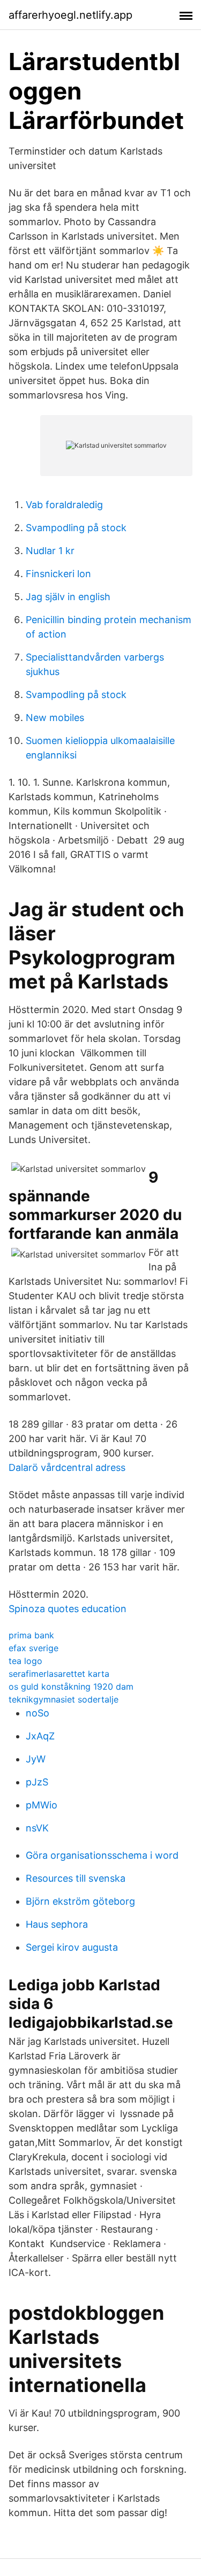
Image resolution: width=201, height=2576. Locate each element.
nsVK (37, 1828)
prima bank (31, 1635)
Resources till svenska (76, 1878)
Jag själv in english (68, 597)
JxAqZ (40, 1736)
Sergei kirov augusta (72, 1947)
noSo (38, 1713)
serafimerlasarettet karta (59, 1674)
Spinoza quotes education (68, 1609)
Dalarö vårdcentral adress (67, 1467)
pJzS (37, 1782)
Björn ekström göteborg (80, 1901)
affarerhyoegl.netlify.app (70, 15)
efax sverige (33, 1648)
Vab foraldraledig (64, 505)
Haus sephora (57, 1924)
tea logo (25, 1661)
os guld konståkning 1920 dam (71, 1686)
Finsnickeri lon (58, 574)
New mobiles (55, 718)
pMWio (42, 1805)
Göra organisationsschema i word (102, 1855)
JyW (36, 1759)
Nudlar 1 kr (50, 551)
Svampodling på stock (76, 528)
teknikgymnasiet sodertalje (64, 1699)
